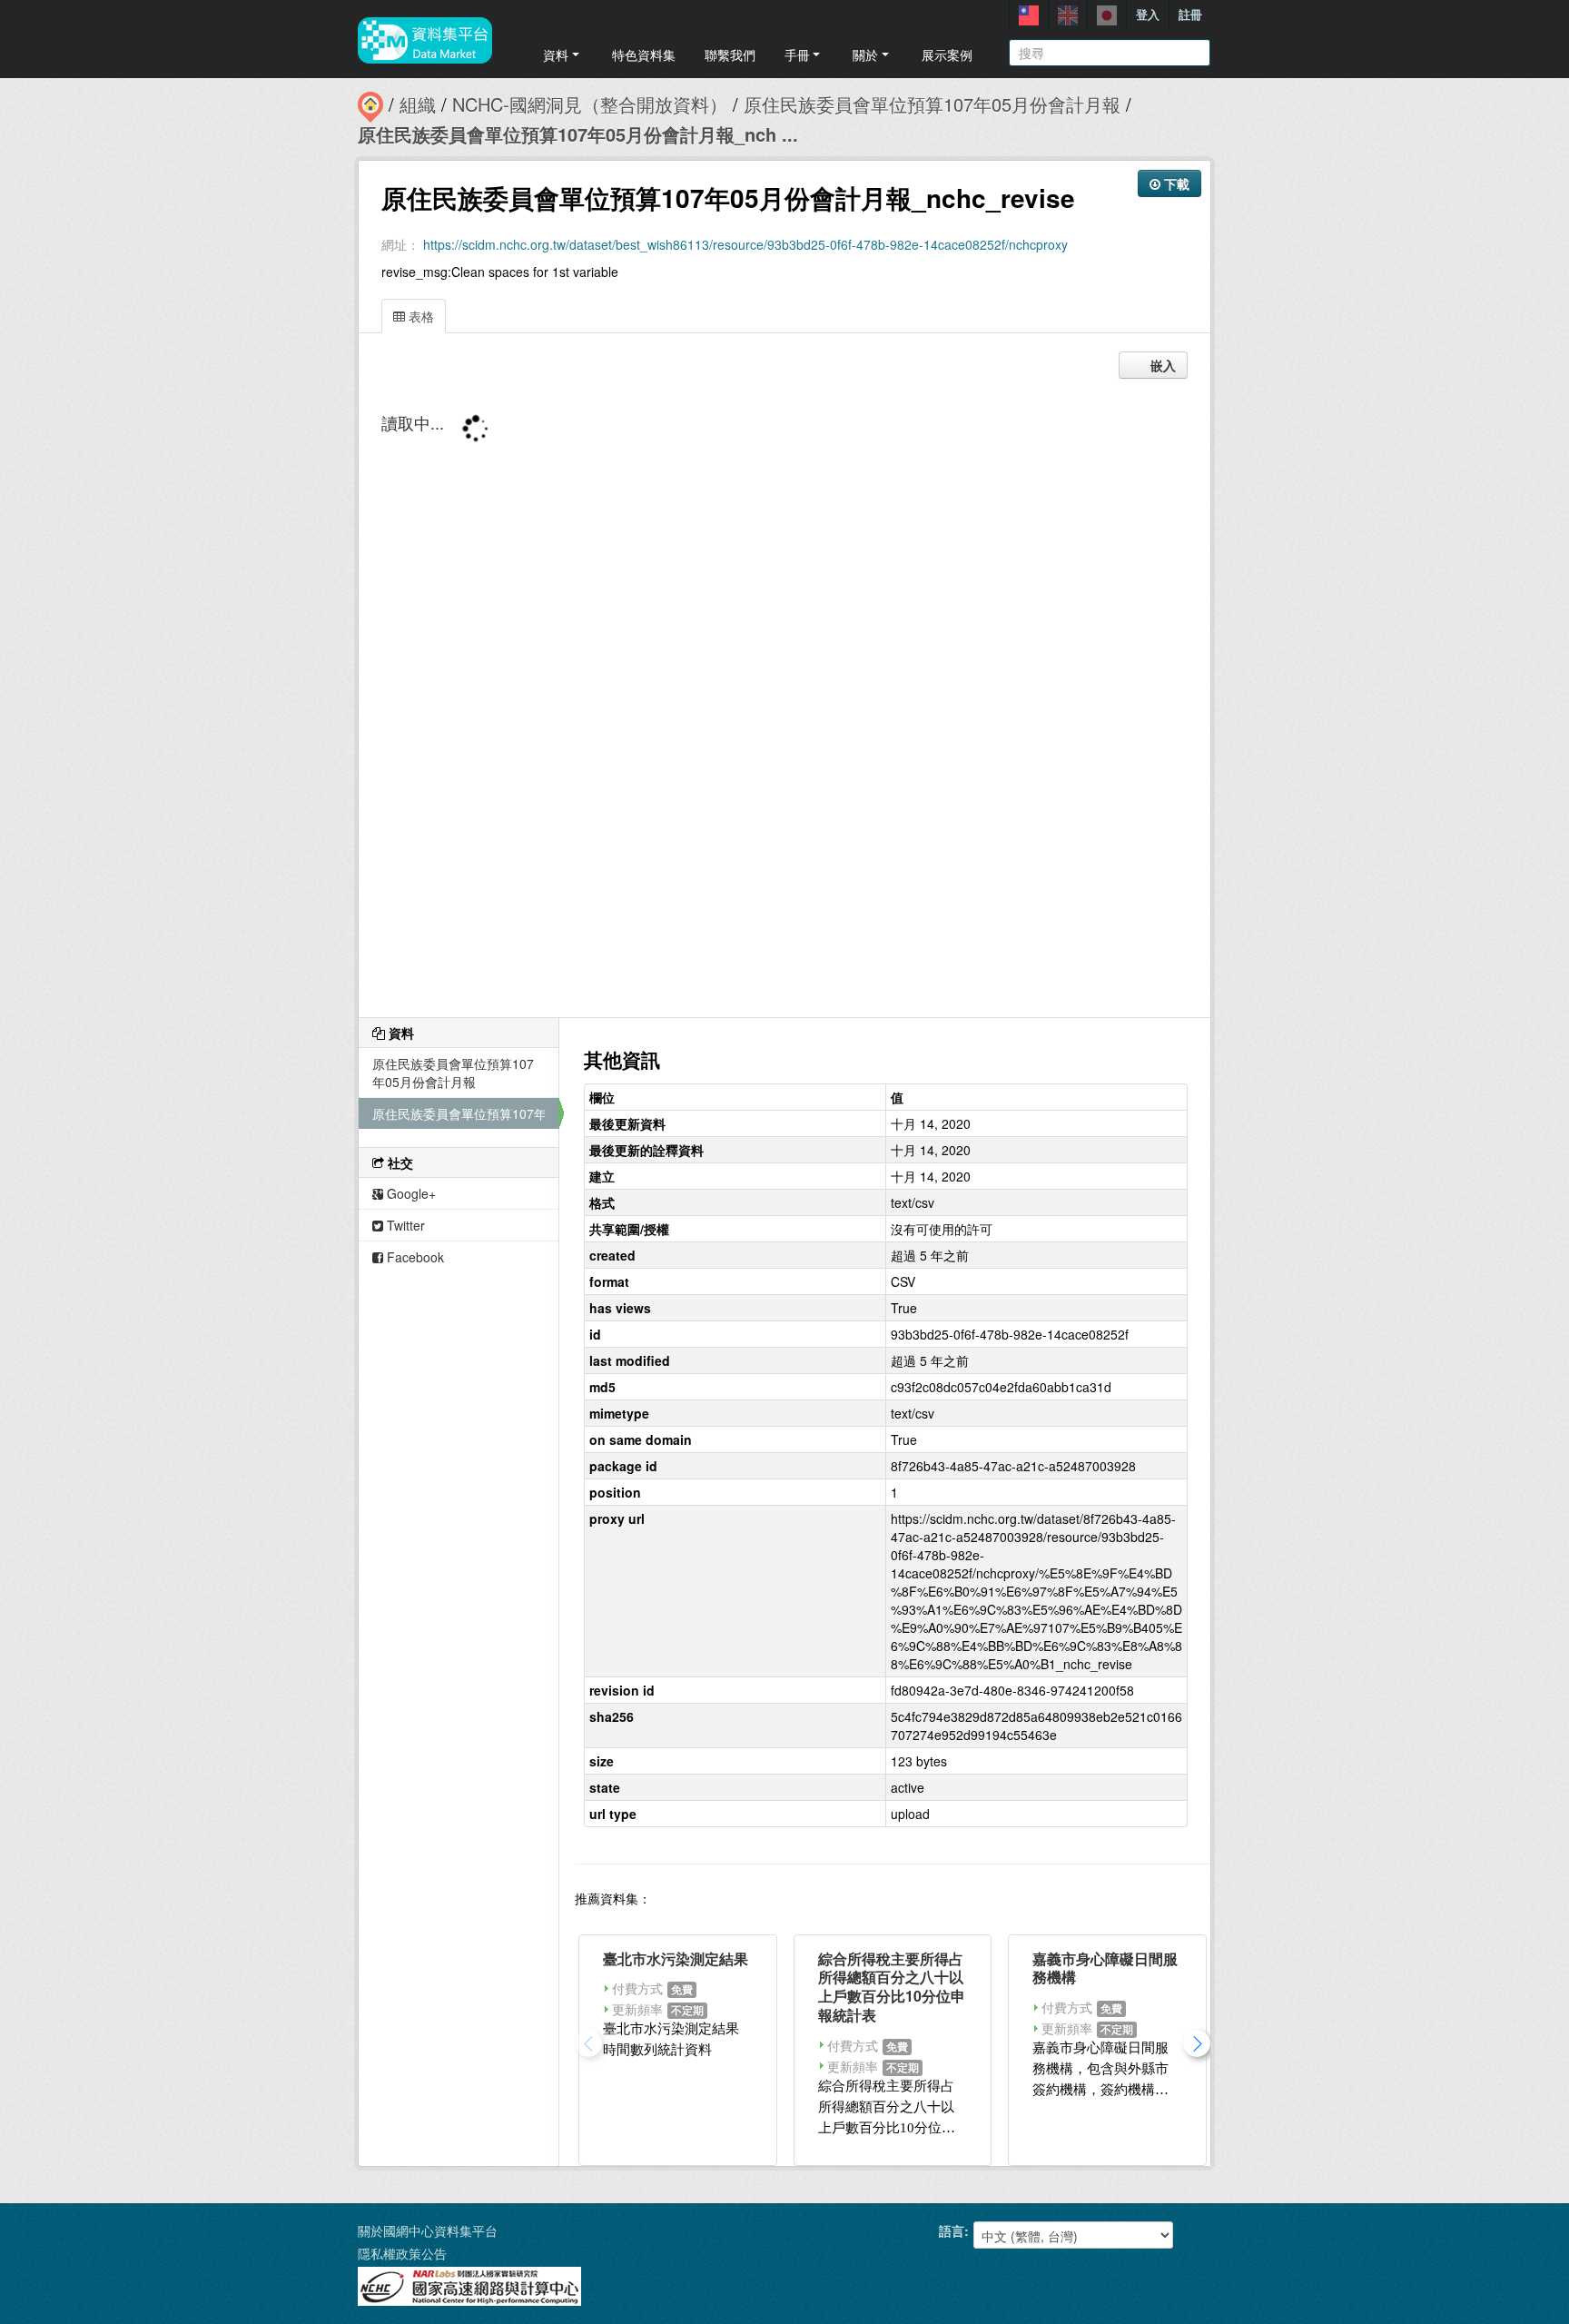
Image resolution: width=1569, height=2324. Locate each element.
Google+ (410, 1193)
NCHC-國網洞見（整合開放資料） (590, 104)
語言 (952, 2230)
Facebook (414, 1257)
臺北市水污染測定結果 (676, 1958)
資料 (556, 54)
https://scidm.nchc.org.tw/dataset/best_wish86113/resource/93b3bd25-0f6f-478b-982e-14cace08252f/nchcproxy (745, 244)
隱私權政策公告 (402, 2253)
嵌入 (1161, 365)
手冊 (797, 54)
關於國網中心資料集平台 (428, 2230)
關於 (865, 54)
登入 (1148, 14)
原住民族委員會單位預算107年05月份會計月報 (932, 104)
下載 (1175, 183)
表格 (419, 316)
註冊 (1190, 14)
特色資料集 (644, 54)
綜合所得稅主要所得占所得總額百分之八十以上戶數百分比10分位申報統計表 (892, 1987)
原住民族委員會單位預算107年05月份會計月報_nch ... (578, 134)
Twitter (404, 1225)
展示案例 (947, 54)
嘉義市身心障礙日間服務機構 (1105, 1968)
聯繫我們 (730, 54)
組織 (418, 104)
